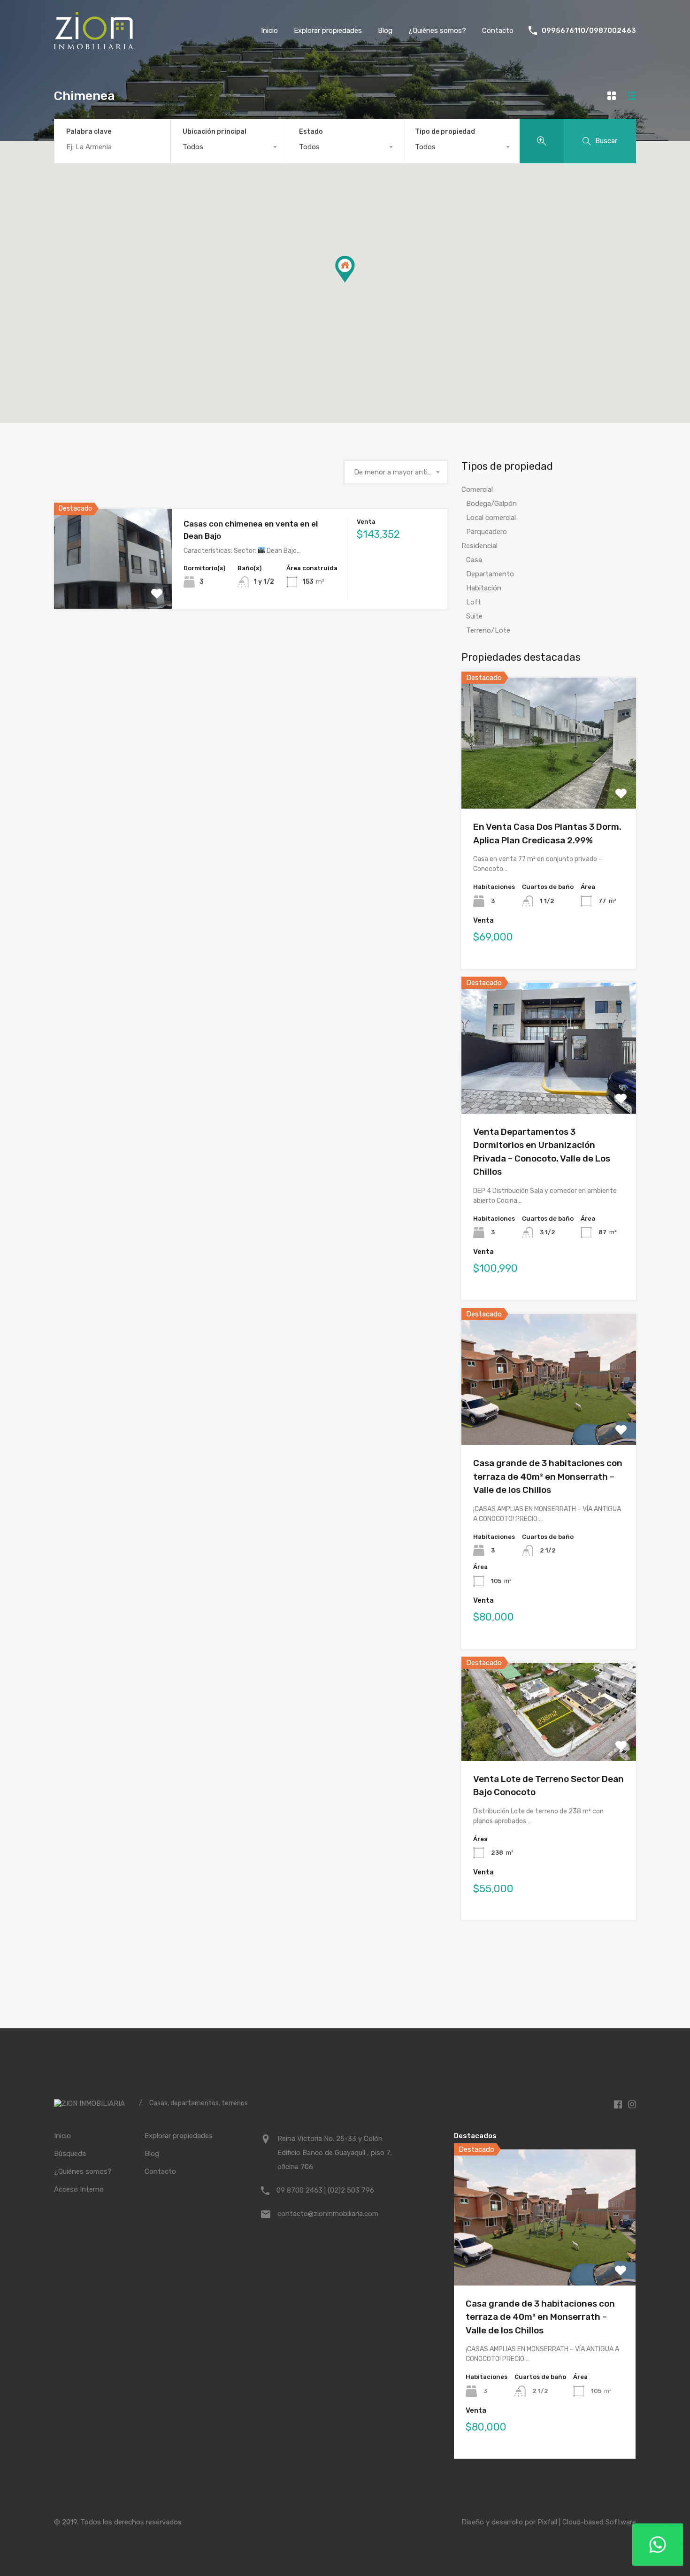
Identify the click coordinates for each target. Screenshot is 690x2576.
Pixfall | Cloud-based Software (587, 2522)
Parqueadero (487, 532)
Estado (311, 132)
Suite (474, 616)
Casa (474, 560)
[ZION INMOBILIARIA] (94, 45)
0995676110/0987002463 (589, 31)
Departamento (490, 574)
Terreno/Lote (488, 630)
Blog (385, 31)
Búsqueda (70, 2154)
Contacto (498, 31)
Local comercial (491, 518)
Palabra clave (89, 132)
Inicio (269, 31)
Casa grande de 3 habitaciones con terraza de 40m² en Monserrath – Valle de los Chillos (548, 1476)
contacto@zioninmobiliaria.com (328, 2214)
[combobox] (229, 147)
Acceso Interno (79, 2189)
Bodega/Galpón (491, 504)
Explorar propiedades (328, 31)
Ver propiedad (113, 589)
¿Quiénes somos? (437, 31)
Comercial (477, 489)
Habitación (484, 588)
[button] (355, 282)
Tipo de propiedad (445, 132)
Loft (474, 602)
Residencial (479, 546)
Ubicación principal (215, 132)
